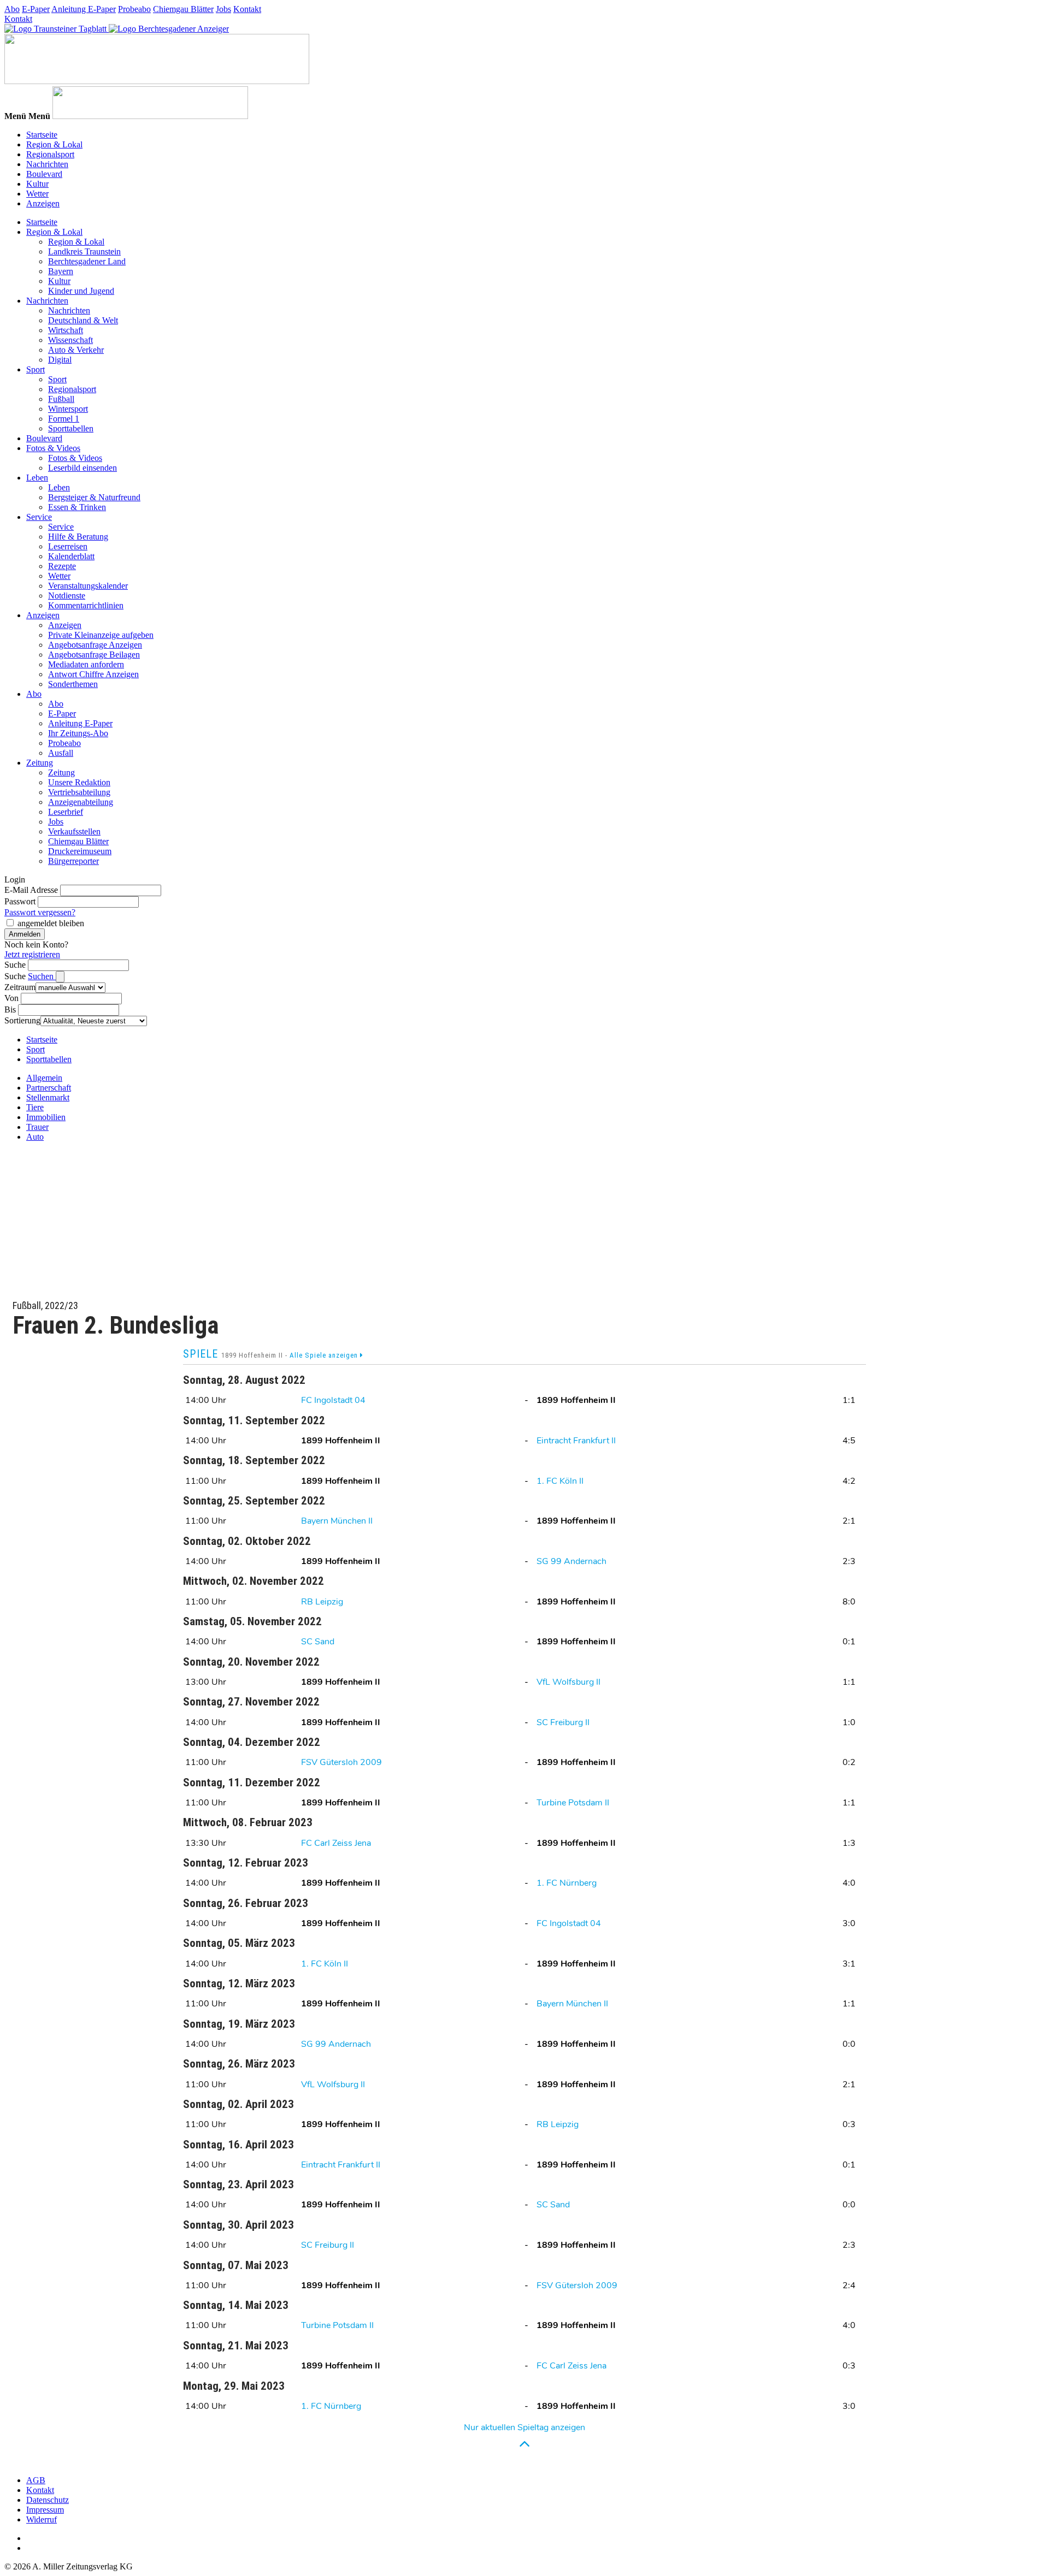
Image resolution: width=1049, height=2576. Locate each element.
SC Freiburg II (563, 1722)
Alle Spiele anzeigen (325, 1355)
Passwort (20, 901)
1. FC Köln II (560, 1481)
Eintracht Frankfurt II (576, 1441)
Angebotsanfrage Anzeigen (95, 645)
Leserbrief (66, 812)
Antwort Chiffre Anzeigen (93, 674)
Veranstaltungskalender (88, 586)
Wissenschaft (70, 340)
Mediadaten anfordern (86, 664)
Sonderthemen (73, 684)
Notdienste (67, 596)
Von (11, 998)
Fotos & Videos (53, 448)
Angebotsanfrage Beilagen (94, 655)
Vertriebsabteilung (79, 792)
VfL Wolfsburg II (568, 1682)
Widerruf (42, 2519)
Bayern (61, 271)
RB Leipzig (322, 1602)
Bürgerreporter (73, 861)
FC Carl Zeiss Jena (336, 1843)
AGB (36, 2480)
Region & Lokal (54, 144)
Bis (10, 1009)
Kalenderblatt (71, 556)
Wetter (37, 194)
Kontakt (247, 9)
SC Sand (318, 1642)
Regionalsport (50, 154)
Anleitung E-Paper (84, 9)
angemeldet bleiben (51, 923)
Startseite (42, 135)
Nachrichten (47, 164)
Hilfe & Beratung (78, 537)
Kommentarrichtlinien (86, 605)
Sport (36, 369)
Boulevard (44, 174)
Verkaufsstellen (74, 831)
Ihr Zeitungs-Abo (78, 733)
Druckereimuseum (80, 851)
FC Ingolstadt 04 (333, 1400)
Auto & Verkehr (76, 350)
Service (39, 517)
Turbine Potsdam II (573, 1803)
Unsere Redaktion (79, 782)
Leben (37, 478)
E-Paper (36, 9)
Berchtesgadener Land (87, 261)
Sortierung (22, 1020)
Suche (15, 965)
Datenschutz (48, 2500)
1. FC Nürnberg (567, 1883)
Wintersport (68, 409)
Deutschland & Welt (83, 320)
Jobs (223, 9)
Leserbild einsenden (82, 468)
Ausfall (61, 753)
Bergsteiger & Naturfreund (94, 497)
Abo (12, 9)
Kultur (37, 184)
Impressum (45, 2510)
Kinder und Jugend (81, 291)
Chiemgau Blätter (183, 9)
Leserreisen (68, 546)
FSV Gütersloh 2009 (341, 1762)
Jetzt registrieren (32, 954)
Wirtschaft (66, 330)
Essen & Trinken (77, 507)
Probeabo (134, 9)
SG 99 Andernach (571, 1561)
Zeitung (40, 763)
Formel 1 (64, 419)
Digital (60, 360)
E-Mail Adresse (31, 890)
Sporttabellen (71, 428)
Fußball (61, 399)
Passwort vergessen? (40, 912)
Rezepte (62, 566)
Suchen (42, 976)
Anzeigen (43, 203)
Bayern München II (337, 1521)
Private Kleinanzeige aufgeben (101, 635)
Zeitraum (20, 987)
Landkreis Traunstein (84, 251)
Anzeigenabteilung (81, 802)
